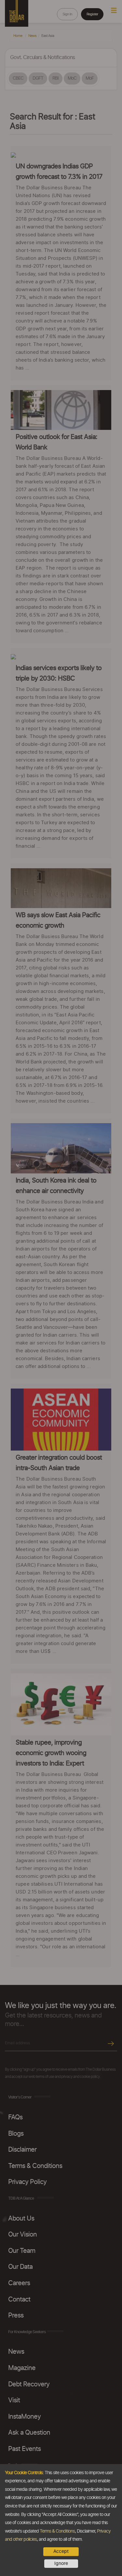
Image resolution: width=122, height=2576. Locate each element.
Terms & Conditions (57, 2531)
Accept (61, 2552)
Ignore (61, 2564)
